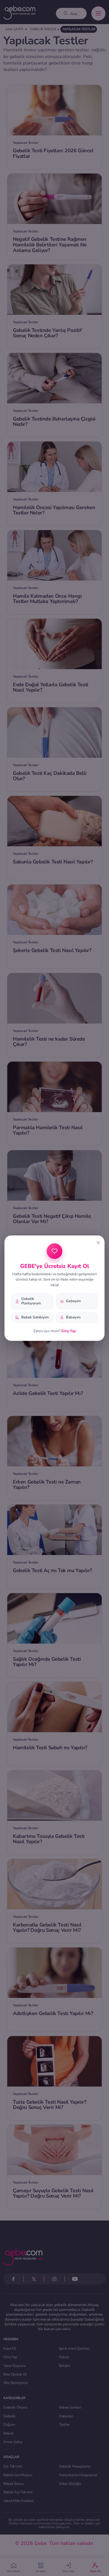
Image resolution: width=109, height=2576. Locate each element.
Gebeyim (73, 1301)
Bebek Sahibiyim (35, 1317)
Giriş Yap (69, 1331)
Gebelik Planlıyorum (31, 1301)
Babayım (73, 1317)
